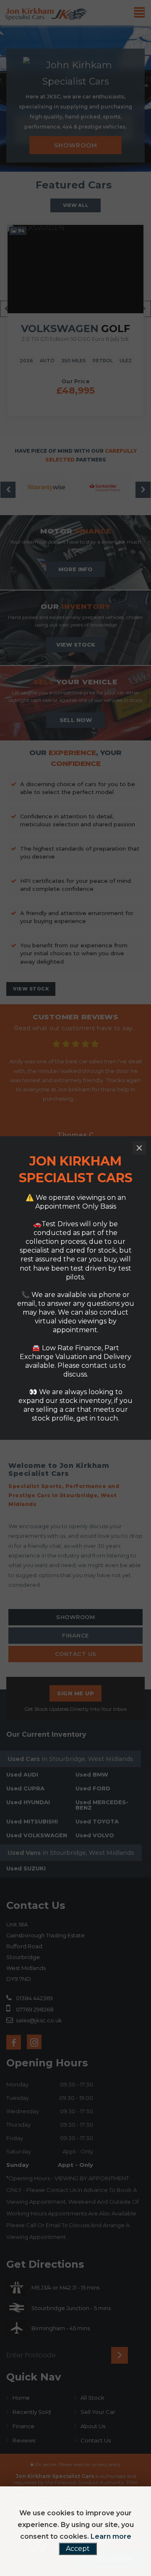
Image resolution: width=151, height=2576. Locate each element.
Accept (78, 2549)
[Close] (139, 1148)
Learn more (111, 2536)
